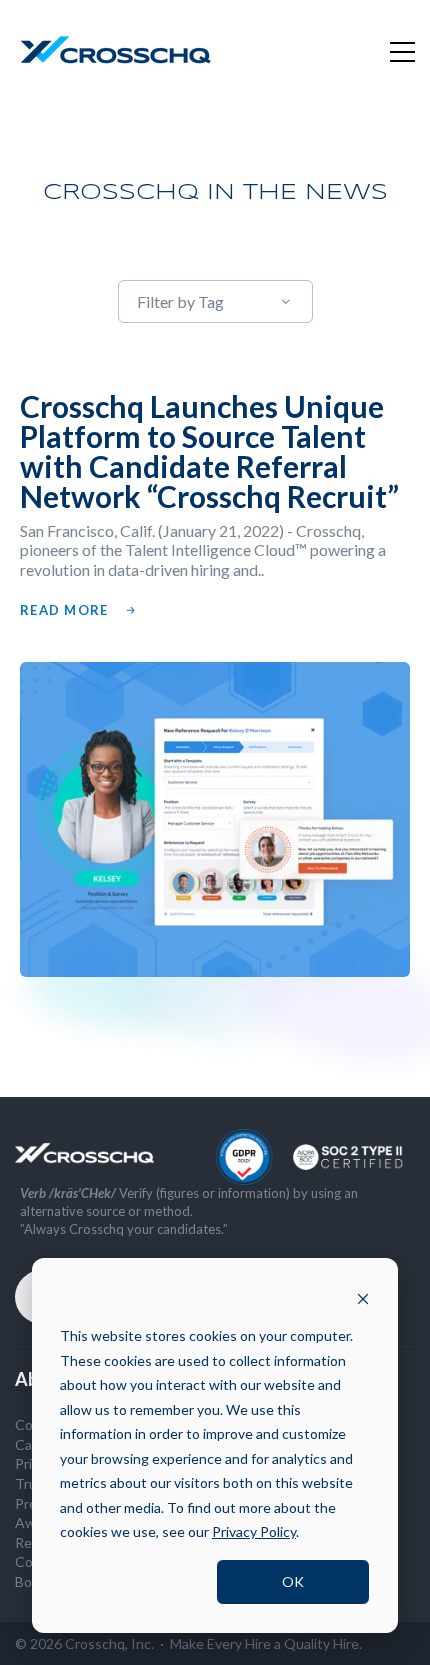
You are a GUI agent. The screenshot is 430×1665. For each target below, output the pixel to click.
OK (293, 1581)
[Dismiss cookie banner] (363, 1298)
